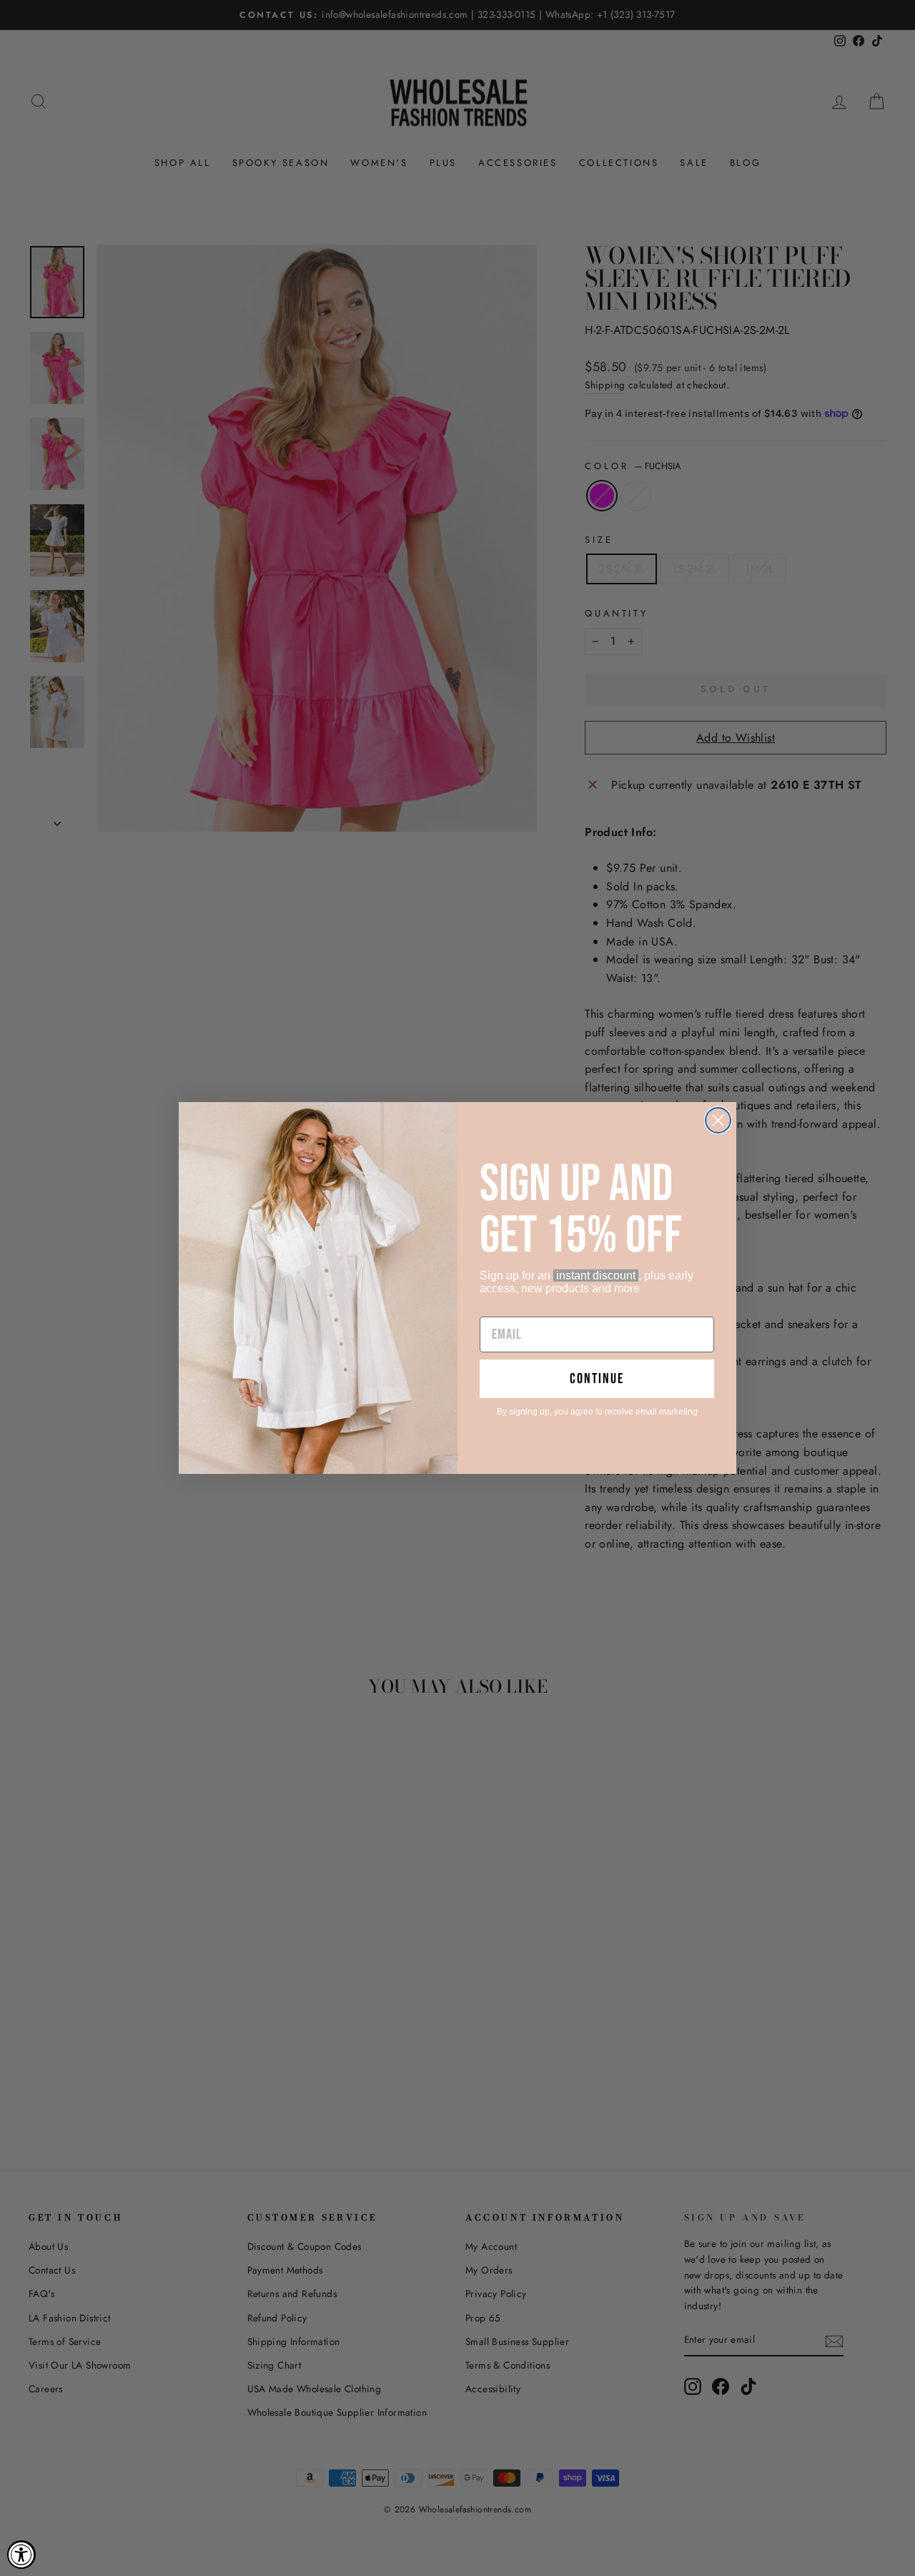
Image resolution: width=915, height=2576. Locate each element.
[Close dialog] (718, 1120)
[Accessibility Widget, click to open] (21, 2555)
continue (597, 1379)
